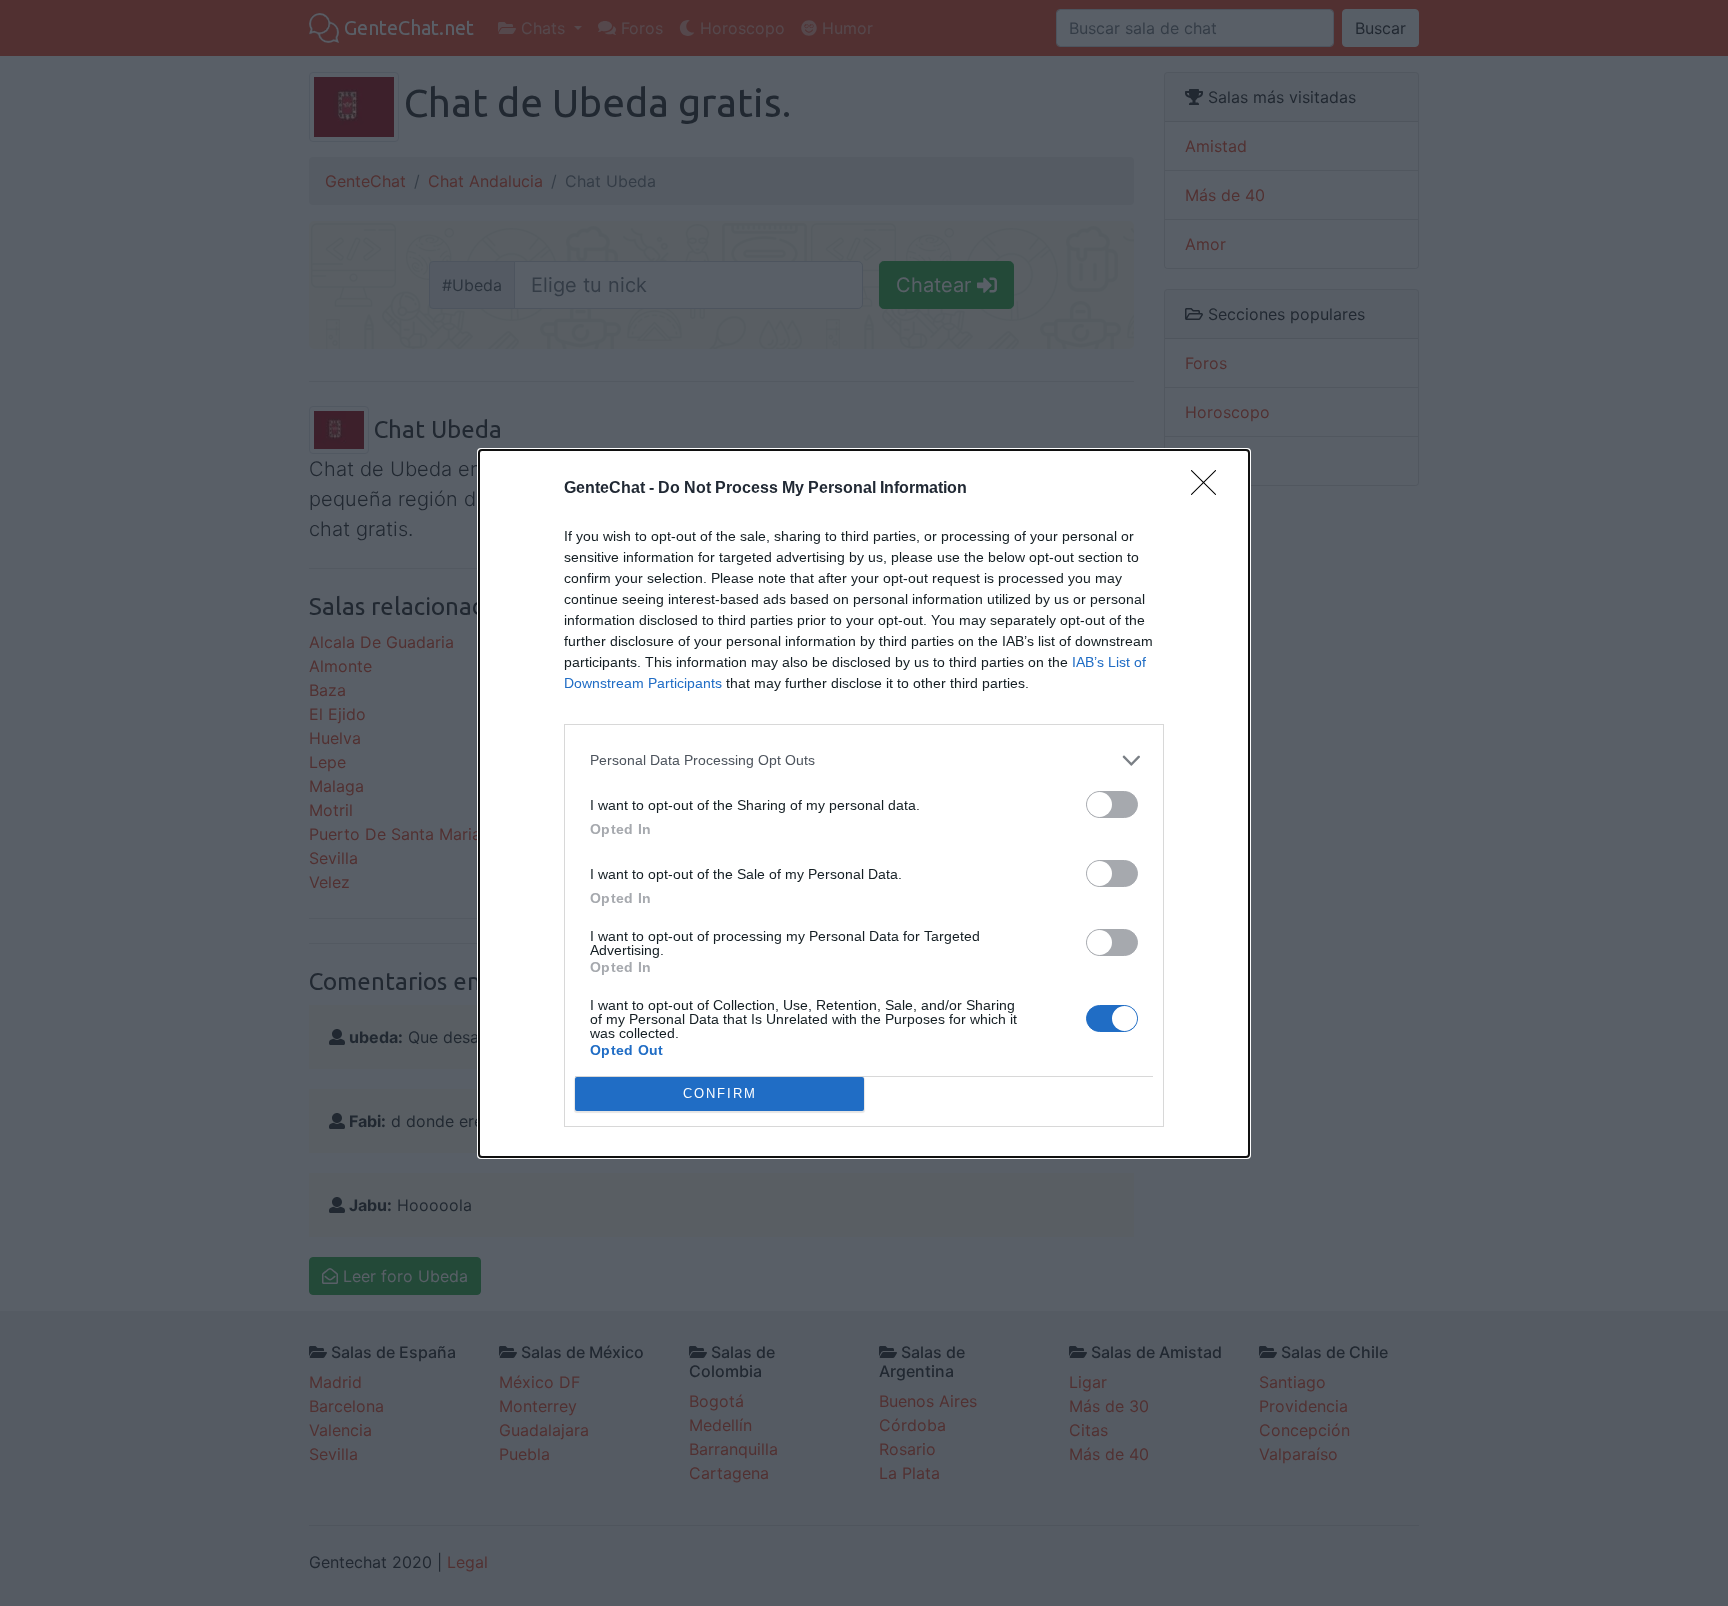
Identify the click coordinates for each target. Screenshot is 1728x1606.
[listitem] (864, 760)
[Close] (1210, 489)
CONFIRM (720, 1093)
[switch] (1112, 804)
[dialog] (864, 803)
